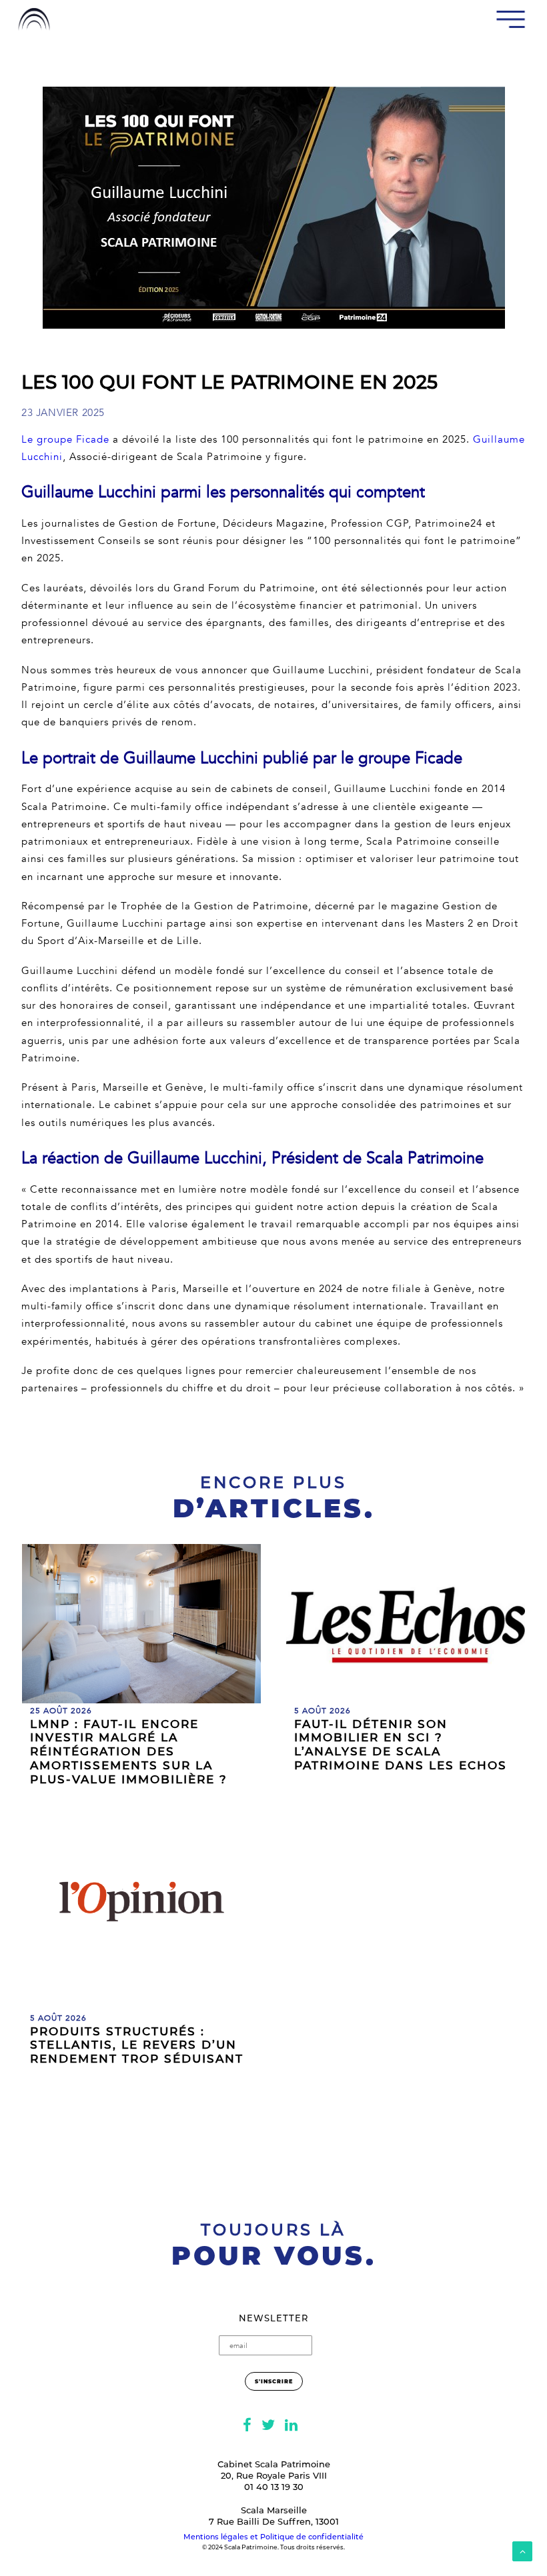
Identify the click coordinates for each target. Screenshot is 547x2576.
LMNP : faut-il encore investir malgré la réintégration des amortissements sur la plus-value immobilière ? (129, 1752)
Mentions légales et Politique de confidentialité (273, 2537)
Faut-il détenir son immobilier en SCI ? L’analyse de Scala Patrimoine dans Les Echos (401, 1745)
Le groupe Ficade (65, 439)
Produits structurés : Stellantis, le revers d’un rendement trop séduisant (137, 2045)
